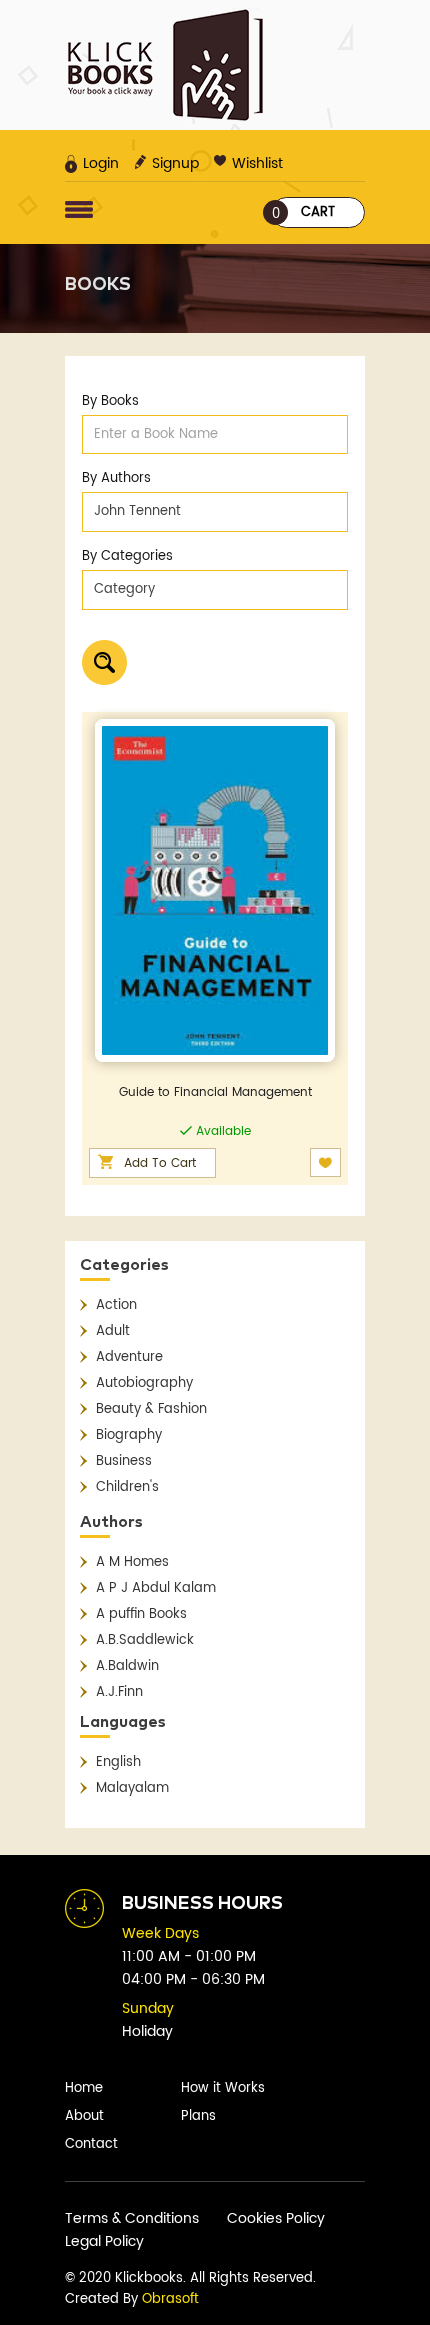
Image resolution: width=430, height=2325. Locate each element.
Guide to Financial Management (215, 1092)
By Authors (116, 478)
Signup (175, 163)
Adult (113, 1331)
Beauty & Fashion (151, 1409)
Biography (129, 1435)
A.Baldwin (127, 1666)
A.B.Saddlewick (145, 1640)
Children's (127, 1487)
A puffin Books (141, 1614)
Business (124, 1461)
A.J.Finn (119, 1692)
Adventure (129, 1357)
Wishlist (257, 163)
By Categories (127, 556)
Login (101, 163)
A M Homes (132, 1562)
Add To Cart (160, 1163)
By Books (110, 401)
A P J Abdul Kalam (156, 1588)
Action (116, 1305)
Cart (304, 213)
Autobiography (144, 1383)
